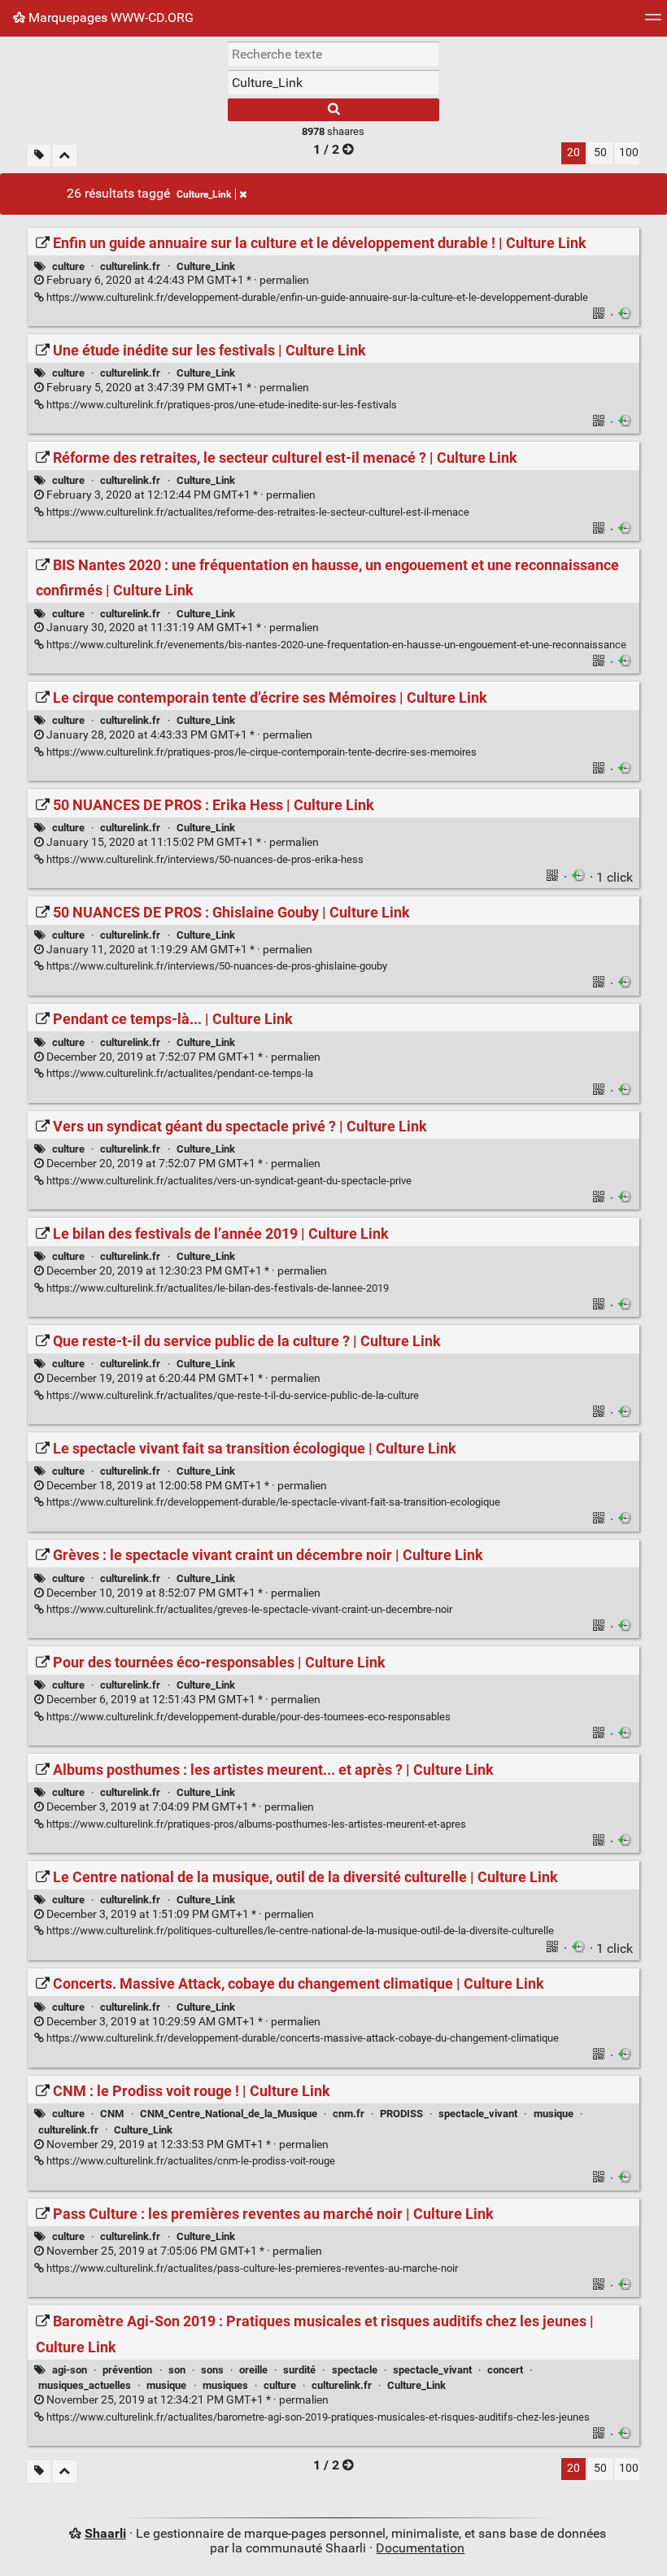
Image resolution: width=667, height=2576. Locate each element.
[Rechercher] (333, 110)
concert (505, 2370)
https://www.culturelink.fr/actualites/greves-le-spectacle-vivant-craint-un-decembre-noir (248, 1609)
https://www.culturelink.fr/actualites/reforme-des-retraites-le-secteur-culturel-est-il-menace (257, 512)
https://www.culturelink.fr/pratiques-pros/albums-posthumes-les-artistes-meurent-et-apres (255, 1824)
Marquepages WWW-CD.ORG (109, 17)
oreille (253, 2370)
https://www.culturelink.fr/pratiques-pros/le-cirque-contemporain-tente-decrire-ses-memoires (260, 752)
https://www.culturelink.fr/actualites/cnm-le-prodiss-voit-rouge (190, 2161)
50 (600, 153)
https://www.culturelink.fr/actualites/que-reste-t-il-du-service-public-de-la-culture (231, 1395)
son (177, 2370)
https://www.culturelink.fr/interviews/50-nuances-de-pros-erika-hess (204, 859)
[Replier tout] (65, 156)
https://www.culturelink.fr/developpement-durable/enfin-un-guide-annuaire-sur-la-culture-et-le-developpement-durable (316, 297)
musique (554, 2114)
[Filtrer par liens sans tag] (39, 156)
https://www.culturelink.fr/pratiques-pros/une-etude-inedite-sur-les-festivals (220, 405)
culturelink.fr (130, 266)
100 (629, 153)
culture (68, 266)
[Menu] (653, 22)
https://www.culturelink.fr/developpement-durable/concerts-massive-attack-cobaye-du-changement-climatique (301, 2038)
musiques (225, 2385)
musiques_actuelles (85, 2385)
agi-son (70, 2370)
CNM (112, 2114)
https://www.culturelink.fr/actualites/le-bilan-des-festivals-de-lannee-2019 (216, 1288)
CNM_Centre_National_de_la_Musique (229, 2114)
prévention (127, 2370)
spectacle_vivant (478, 2114)
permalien (177, 280)
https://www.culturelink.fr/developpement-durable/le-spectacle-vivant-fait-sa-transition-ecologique (272, 1502)
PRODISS (401, 2114)
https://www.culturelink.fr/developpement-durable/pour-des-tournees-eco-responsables (247, 1717)
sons (212, 2370)
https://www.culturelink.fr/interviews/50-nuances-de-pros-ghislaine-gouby (216, 966)
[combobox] (333, 82)
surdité (299, 2370)
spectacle (355, 2370)
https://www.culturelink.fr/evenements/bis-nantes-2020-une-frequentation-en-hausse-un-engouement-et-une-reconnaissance (335, 645)
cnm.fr (349, 2114)
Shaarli (105, 2533)
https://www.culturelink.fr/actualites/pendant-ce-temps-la (179, 1073)
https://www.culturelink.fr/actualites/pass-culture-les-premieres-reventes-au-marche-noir (251, 2268)
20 (573, 153)
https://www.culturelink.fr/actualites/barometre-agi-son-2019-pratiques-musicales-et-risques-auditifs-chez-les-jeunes (317, 2417)
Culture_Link (204, 194)
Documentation (420, 2548)
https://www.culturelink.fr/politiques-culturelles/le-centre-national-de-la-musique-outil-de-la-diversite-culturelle (299, 1931)
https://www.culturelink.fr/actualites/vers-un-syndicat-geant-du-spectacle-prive (228, 1181)
